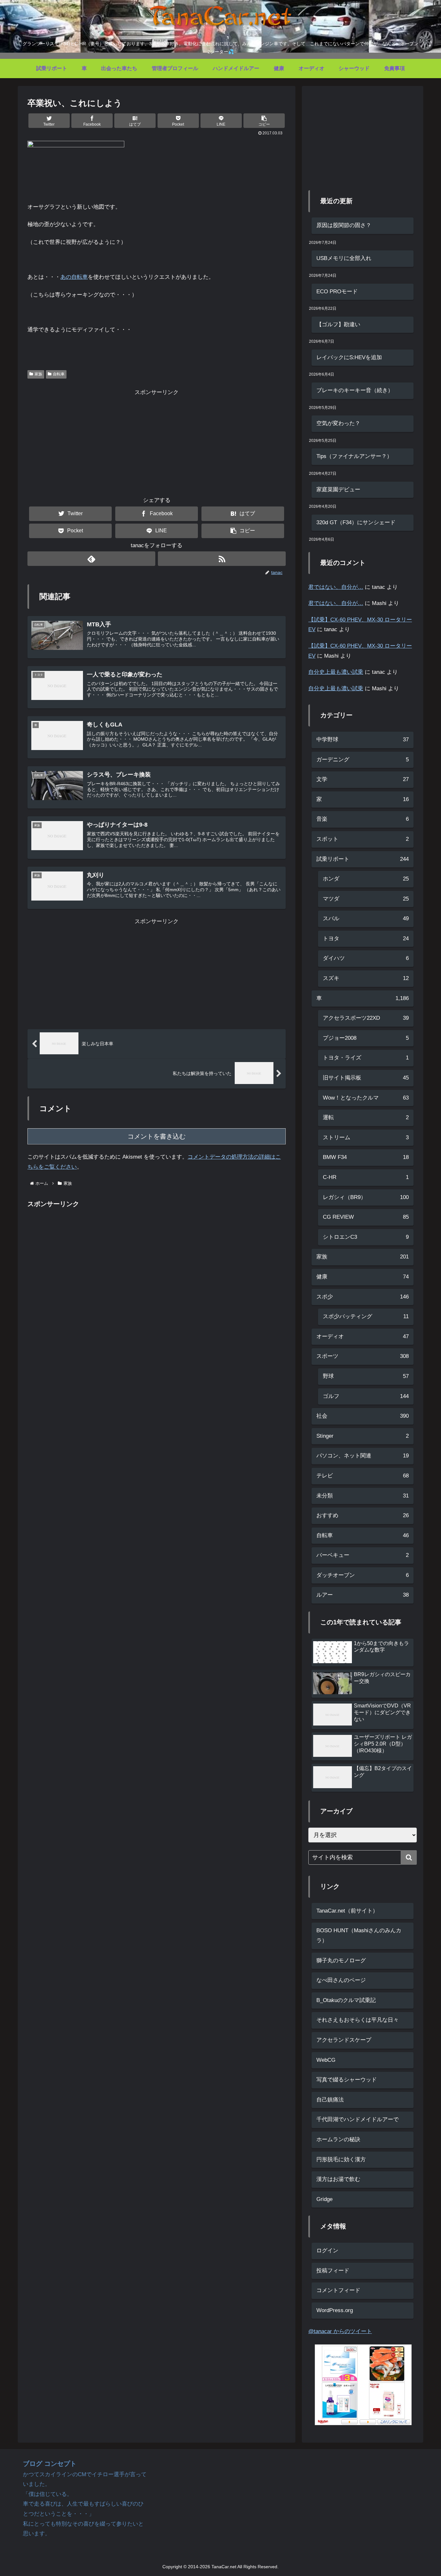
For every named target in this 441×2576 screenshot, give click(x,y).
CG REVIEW (366, 1217)
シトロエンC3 (366, 1237)
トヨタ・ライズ (366, 1058)
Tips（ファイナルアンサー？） (354, 456)
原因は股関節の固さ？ (344, 225)
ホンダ (366, 879)
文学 (363, 779)
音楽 (363, 819)
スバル (366, 918)
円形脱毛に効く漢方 (341, 2159)
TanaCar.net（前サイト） (347, 1911)
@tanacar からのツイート (340, 2331)
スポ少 (363, 1297)
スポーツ (363, 1356)
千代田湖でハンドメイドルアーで (358, 2119)
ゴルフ (366, 1396)
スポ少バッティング (366, 1316)
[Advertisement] (157, 443)
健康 (363, 1277)
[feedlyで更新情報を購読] (91, 559)
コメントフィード (338, 2290)
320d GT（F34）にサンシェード (356, 522)
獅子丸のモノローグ (341, 1961)
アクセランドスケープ (344, 2040)
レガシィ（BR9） (366, 1197)
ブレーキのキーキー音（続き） (355, 390)
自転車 (59, 374)
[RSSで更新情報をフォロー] (222, 559)
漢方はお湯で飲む (338, 2179)
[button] (264, 121)
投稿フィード (333, 2271)
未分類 (363, 1496)
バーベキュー (363, 1555)
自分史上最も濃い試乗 (336, 672)
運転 (366, 1117)
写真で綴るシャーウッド (347, 2080)
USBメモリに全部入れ (344, 258)
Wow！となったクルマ (366, 1098)
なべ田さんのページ (341, 1980)
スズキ (366, 978)
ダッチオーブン (363, 1575)
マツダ (366, 899)
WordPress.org (335, 2310)
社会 (363, 1416)
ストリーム (366, 1137)
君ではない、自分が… (336, 587)
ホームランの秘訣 (338, 2139)
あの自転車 (74, 277)
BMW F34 (366, 1157)
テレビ (363, 1476)
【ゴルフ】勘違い (338, 324)
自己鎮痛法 (330, 2100)
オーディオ (363, 1336)
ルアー (363, 1595)
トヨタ (366, 939)
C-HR (366, 1177)
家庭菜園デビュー (338, 490)
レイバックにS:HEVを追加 (349, 357)
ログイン (327, 2251)
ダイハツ (366, 958)
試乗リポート (363, 859)
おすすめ (363, 1515)
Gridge (324, 2199)
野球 (366, 1376)
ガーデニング (363, 760)
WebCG (326, 2060)
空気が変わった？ (338, 423)
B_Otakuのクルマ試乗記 (346, 2000)
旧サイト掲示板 (366, 1078)
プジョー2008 (366, 1038)
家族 (38, 374)
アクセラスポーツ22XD (366, 1018)
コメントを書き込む (157, 1136)
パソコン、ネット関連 (363, 1456)
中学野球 (363, 740)
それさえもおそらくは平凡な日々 (358, 2020)
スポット (363, 839)
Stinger (363, 1436)
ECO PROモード (337, 292)
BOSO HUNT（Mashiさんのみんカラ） (359, 1935)
